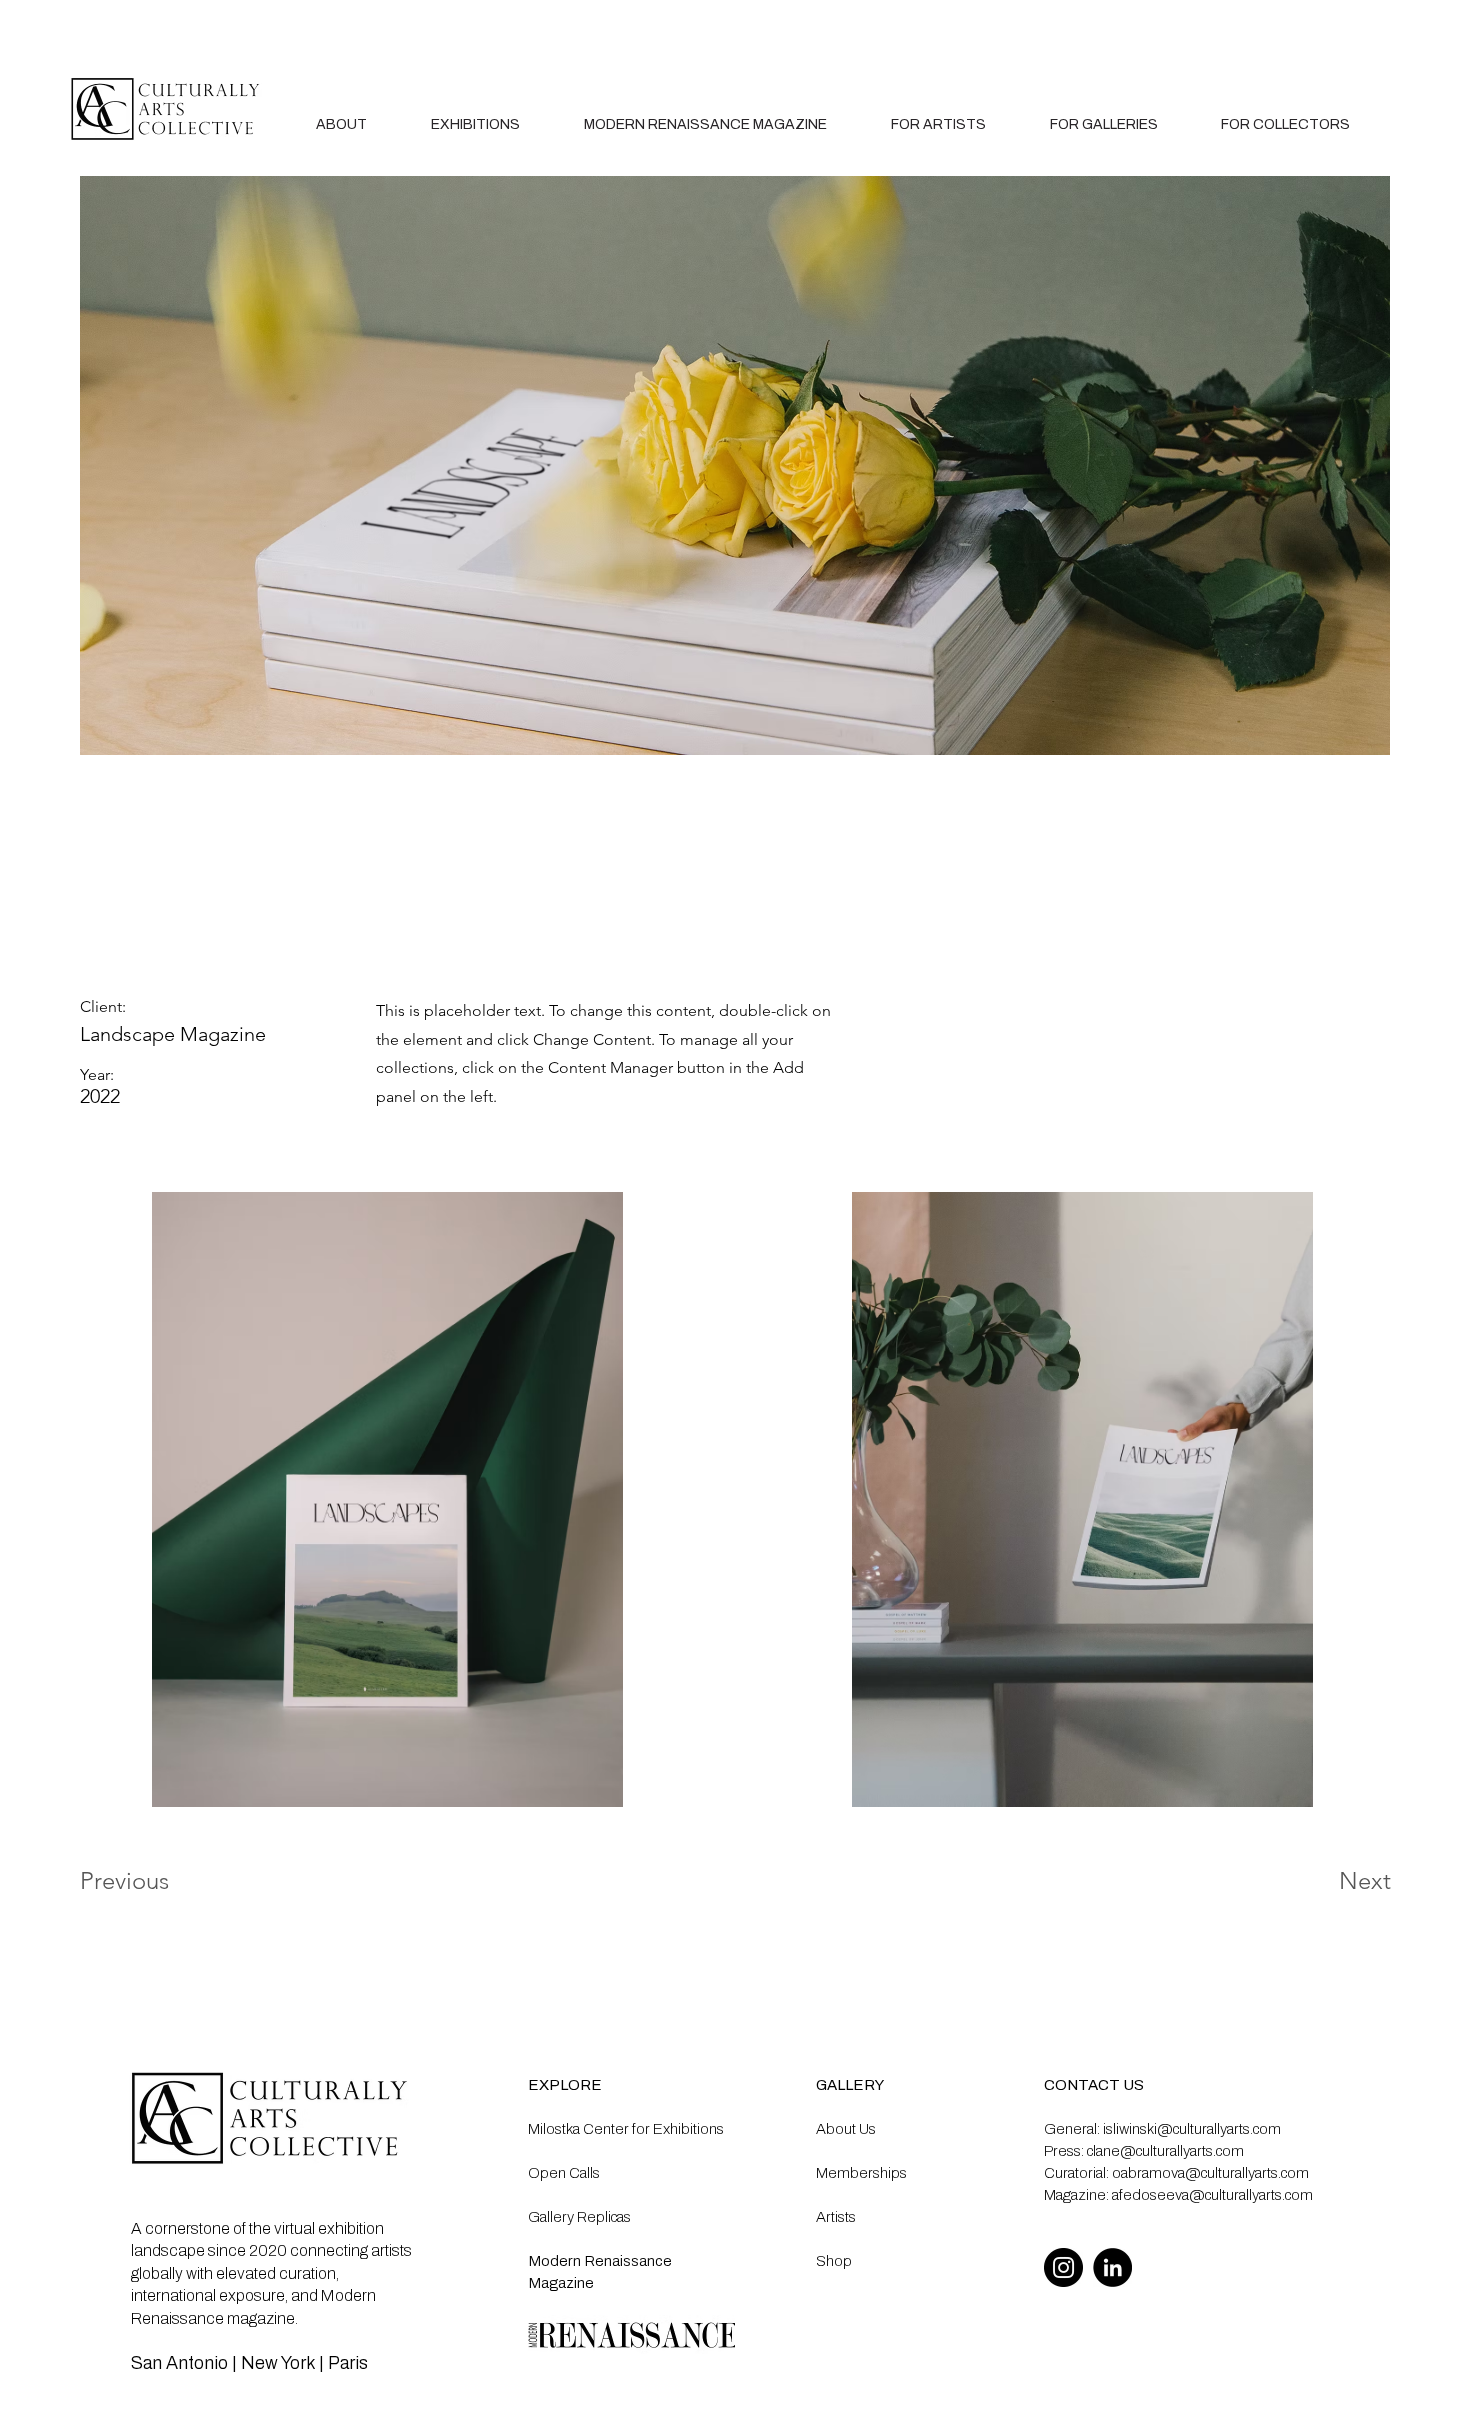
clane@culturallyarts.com (1165, 2151)
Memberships (861, 2173)
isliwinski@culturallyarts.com (1192, 2129)
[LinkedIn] (1112, 2267)
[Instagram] (1063, 2267)
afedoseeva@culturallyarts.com (1212, 2195)
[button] (938, 124)
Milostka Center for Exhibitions (626, 2129)
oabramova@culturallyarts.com (1210, 2173)
